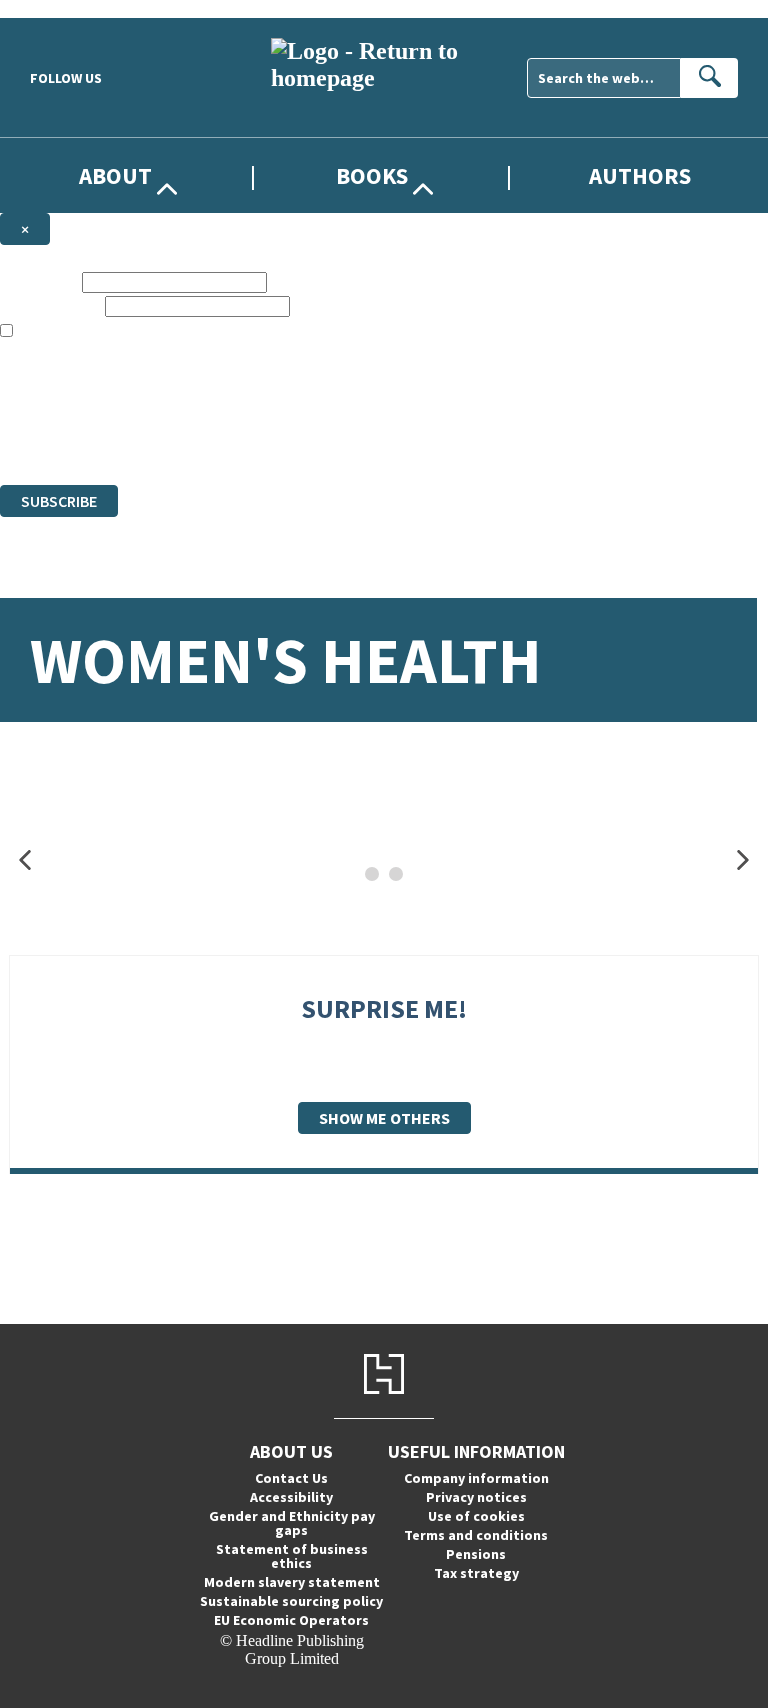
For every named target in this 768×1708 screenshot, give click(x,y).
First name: (39, 281)
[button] (25, 860)
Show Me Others (384, 1118)
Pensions (476, 1554)
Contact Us (291, 1478)
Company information (476, 1478)
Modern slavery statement (292, 1582)
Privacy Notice (394, 439)
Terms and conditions (476, 1535)
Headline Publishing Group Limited (250, 403)
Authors (640, 175)
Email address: (50, 305)
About (115, 175)
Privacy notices (476, 1497)
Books (372, 175)
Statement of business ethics (292, 1556)
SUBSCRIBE (59, 501)
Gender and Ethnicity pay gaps (292, 1523)
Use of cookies (476, 1516)
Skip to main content (65, 8)
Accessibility (291, 1497)
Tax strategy (476, 1573)
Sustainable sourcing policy (291, 1601)
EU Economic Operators (291, 1620)
